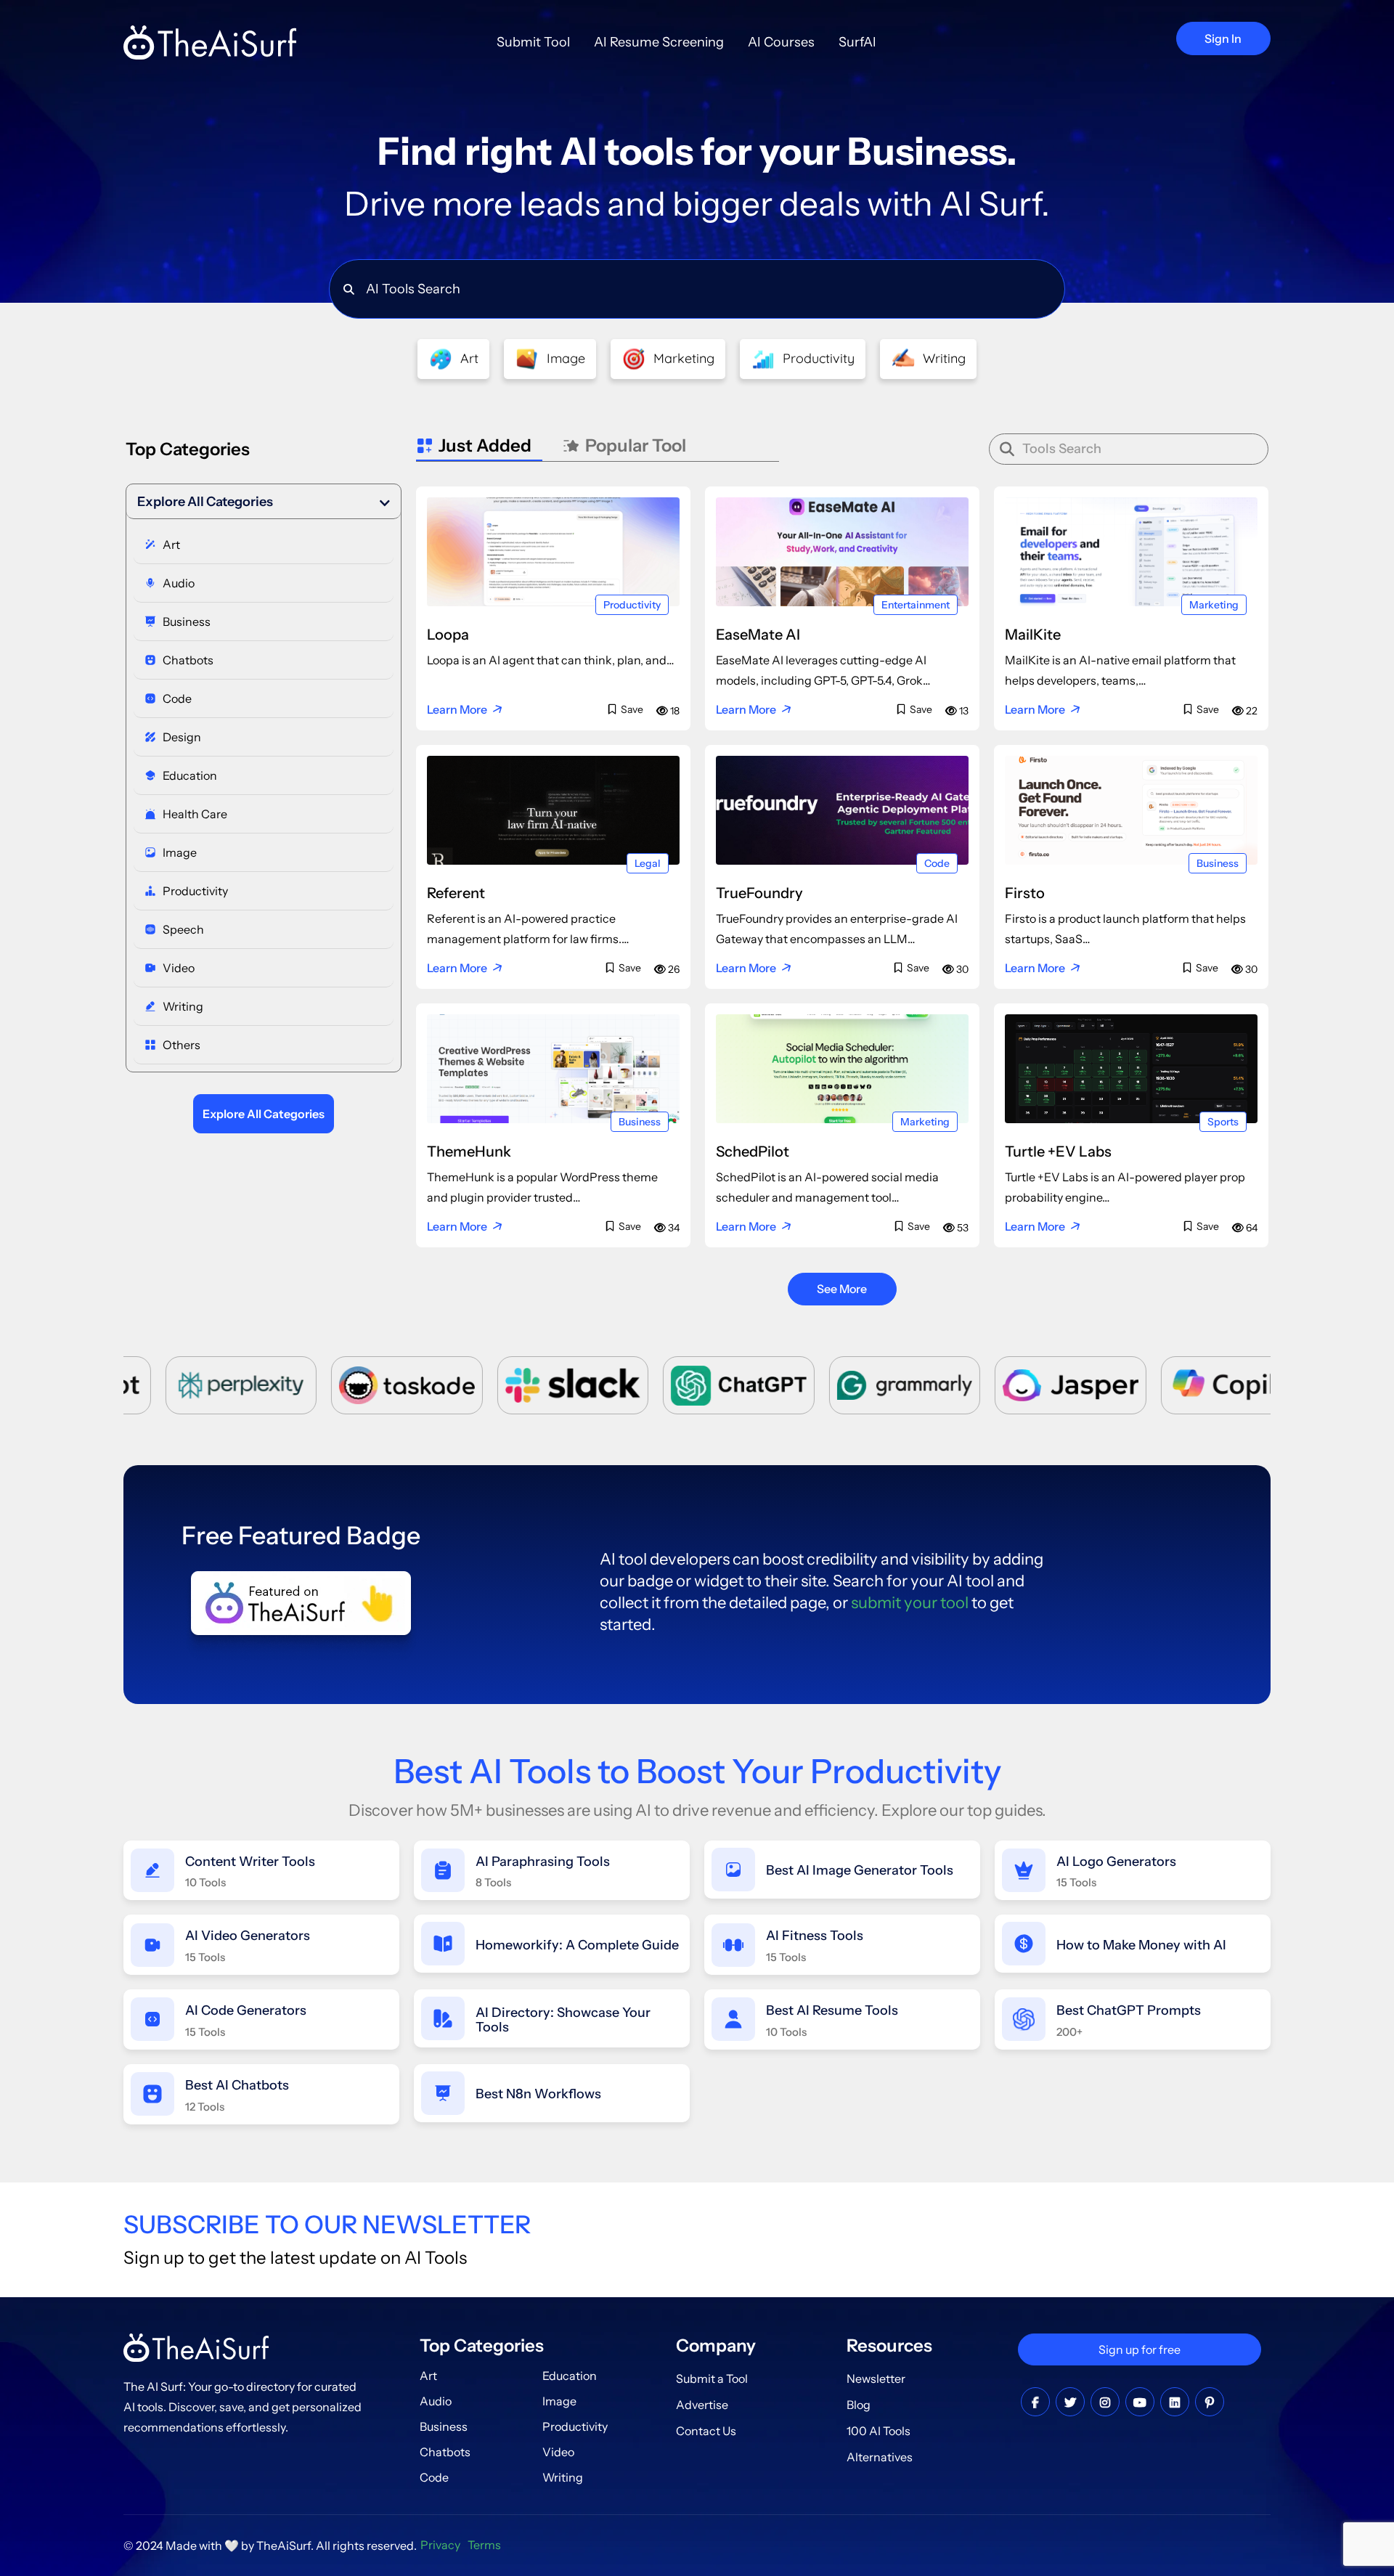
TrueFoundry (759, 893)
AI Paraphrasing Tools (543, 1862)
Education (570, 2376)
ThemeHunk (469, 1152)
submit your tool (910, 1603)
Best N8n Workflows (538, 2094)
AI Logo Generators (1116, 1862)
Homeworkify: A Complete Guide (577, 1945)
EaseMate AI (758, 635)
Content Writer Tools (250, 1862)
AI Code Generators (246, 2010)
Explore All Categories (205, 502)
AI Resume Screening (659, 42)
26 (673, 969)
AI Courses (781, 42)
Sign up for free (1140, 2349)
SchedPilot (753, 1152)
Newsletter (876, 2379)
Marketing (1214, 605)
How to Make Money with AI (1141, 1945)
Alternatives (880, 2457)
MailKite (1033, 635)
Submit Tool (533, 42)
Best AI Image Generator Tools (860, 1870)
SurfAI (857, 42)
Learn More (457, 709)
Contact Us (706, 2431)
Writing (563, 2477)
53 (962, 1228)
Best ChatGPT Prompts (1129, 2010)
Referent (456, 893)
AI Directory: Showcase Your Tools (563, 2020)
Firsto (1025, 893)
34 (673, 1228)
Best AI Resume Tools (832, 2010)
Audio (436, 2401)
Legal (648, 863)
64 (1251, 1228)
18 (674, 711)
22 (1251, 711)
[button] (264, 502)
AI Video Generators (248, 1936)
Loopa (448, 635)
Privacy (440, 2545)
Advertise (702, 2405)
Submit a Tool (712, 2379)
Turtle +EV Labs (1058, 1152)
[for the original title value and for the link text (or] (1035, 2402)
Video (558, 2452)
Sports (1223, 1122)
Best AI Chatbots (237, 2085)
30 (961, 969)
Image (559, 2401)
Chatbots (445, 2452)
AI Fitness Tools (815, 1936)
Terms (484, 2545)
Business (1218, 863)
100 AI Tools (879, 2431)
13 (963, 711)
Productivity (632, 605)
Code (937, 863)
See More (842, 1289)
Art (428, 2376)
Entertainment (916, 605)
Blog (859, 2405)
